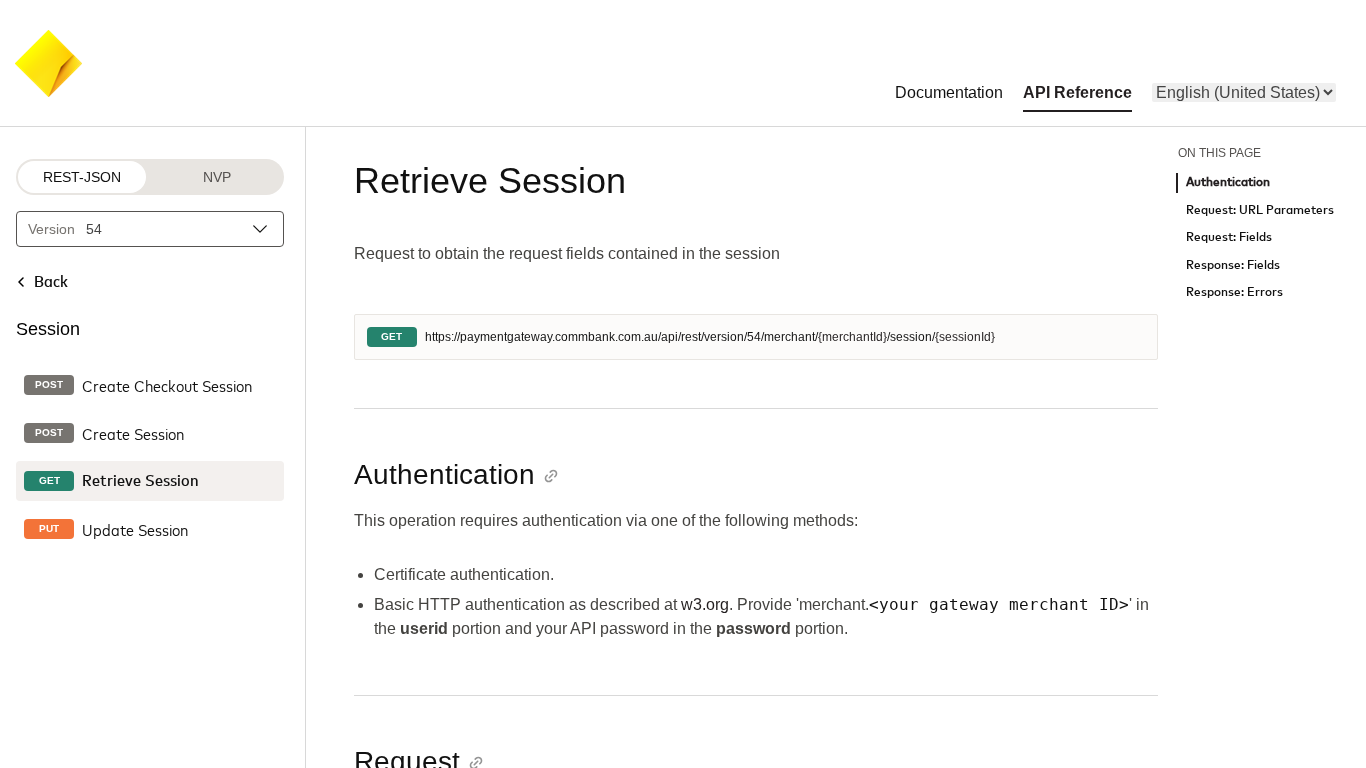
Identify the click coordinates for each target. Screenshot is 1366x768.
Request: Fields (1229, 237)
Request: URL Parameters (1260, 210)
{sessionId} (965, 337)
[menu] (1244, 92)
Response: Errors (1234, 292)
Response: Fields (1233, 265)
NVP (217, 177)
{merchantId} (852, 337)
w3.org (705, 604)
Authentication (1228, 182)
